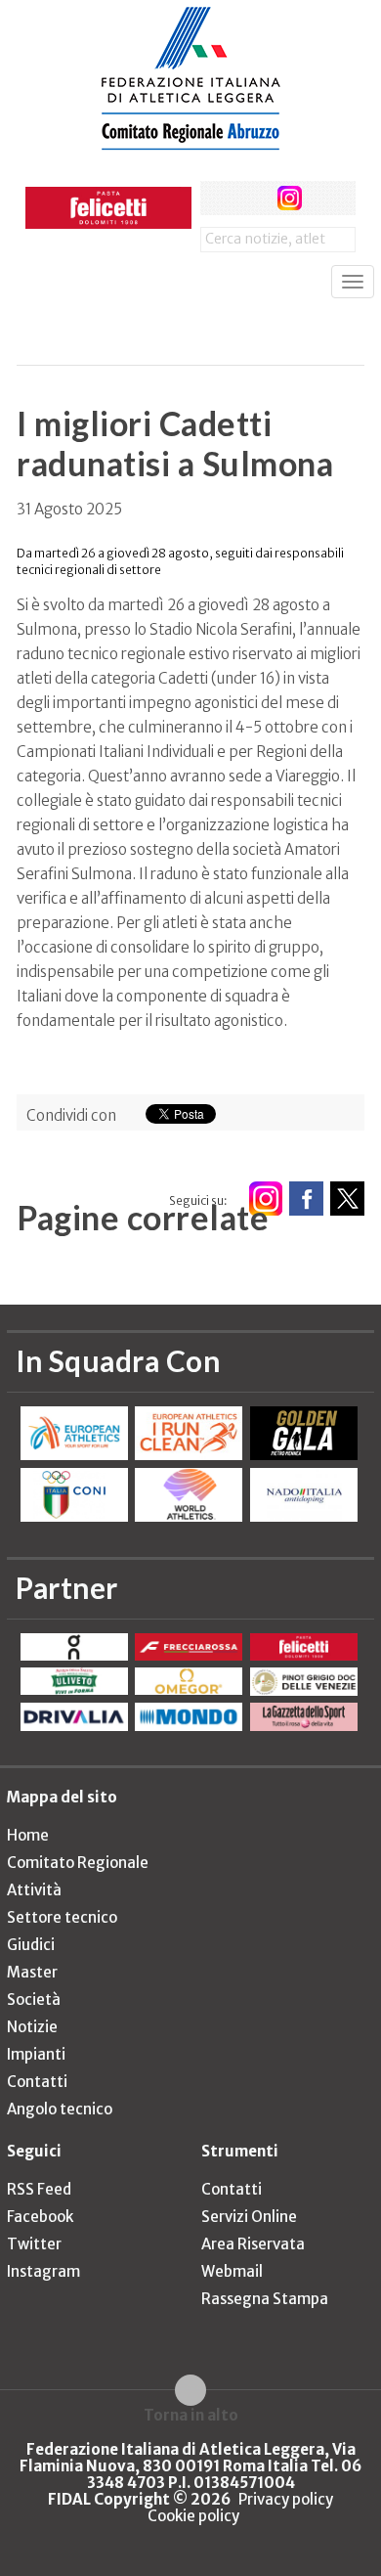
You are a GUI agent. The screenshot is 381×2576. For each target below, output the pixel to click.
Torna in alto (191, 2415)
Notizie (32, 2027)
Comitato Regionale (78, 1863)
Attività (34, 1890)
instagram (290, 198)
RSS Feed (39, 2189)
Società (34, 1999)
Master (32, 1972)
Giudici (31, 1945)
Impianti (36, 2054)
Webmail (232, 2271)
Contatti (37, 2082)
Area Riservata (253, 2244)
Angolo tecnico (60, 2109)
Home (28, 1835)
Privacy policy (286, 2499)
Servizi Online (249, 2217)
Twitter (34, 2244)
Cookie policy (193, 2516)
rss (326, 198)
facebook (217, 198)
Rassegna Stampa (265, 2299)
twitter (254, 198)
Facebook (40, 2217)
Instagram (43, 2271)
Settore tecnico (62, 1917)
